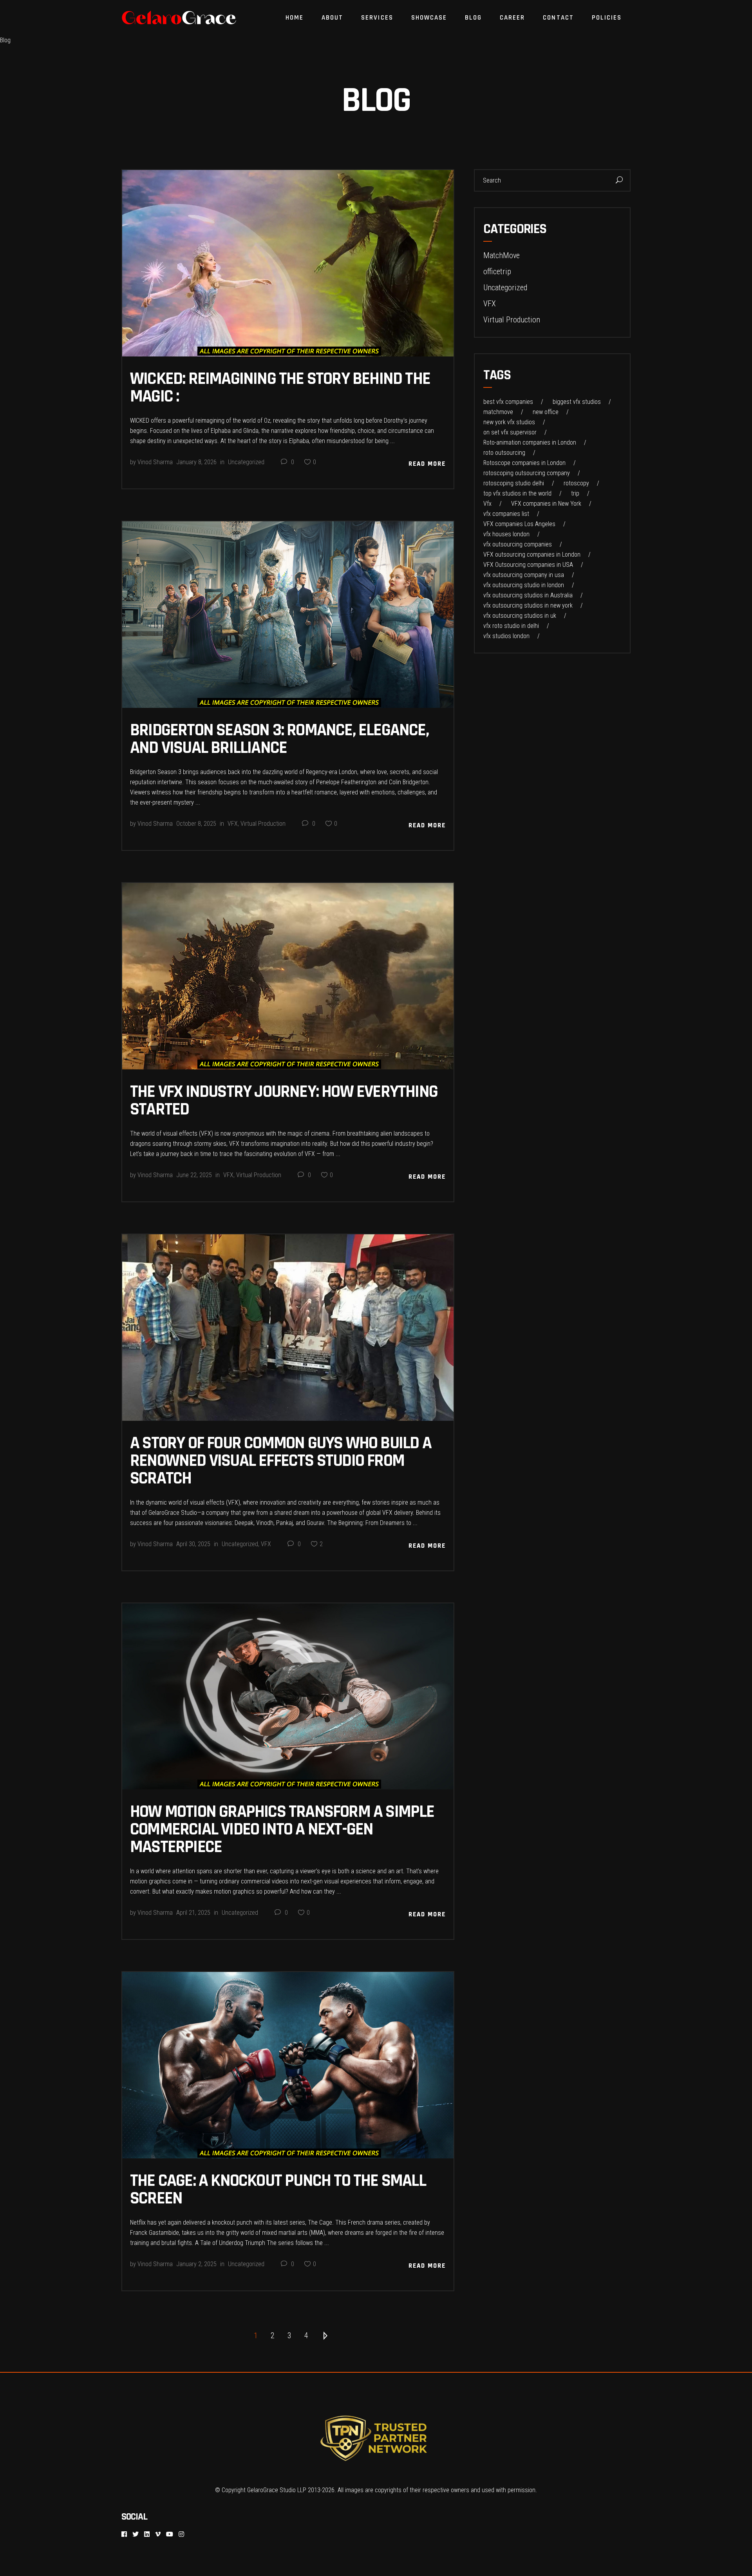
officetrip (497, 271)
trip (575, 494)
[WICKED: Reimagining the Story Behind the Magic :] (288, 263)
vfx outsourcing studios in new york (528, 606)
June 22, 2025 (194, 1175)
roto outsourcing (504, 453)
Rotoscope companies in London (524, 463)
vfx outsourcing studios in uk (520, 616)
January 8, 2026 (196, 462)
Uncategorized (246, 462)
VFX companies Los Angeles (519, 524)
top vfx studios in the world (517, 494)
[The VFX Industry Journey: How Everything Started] (288, 976)
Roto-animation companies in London (530, 443)
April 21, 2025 (193, 1913)
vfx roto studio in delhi (511, 626)
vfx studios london (506, 636)
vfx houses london (506, 534)
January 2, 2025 (196, 2264)
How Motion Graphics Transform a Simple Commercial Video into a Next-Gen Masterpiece (282, 1829)
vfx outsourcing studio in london (524, 585)
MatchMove (502, 255)
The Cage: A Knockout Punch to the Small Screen (278, 2190)
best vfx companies (508, 402)
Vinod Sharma (155, 462)
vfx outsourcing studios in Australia (528, 595)
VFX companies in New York (546, 504)
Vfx (487, 504)
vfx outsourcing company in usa (524, 575)
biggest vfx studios (577, 402)
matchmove (498, 412)
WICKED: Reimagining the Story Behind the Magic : (280, 388)
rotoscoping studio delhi (514, 483)
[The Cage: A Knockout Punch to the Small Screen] (288, 2065)
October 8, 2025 (196, 824)
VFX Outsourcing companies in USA (528, 565)
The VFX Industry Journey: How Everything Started (284, 1101)
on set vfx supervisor (510, 432)
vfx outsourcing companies (518, 545)
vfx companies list (506, 514)
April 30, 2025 (193, 1544)
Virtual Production (263, 824)
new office (546, 412)
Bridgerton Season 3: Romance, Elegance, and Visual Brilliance (279, 739)
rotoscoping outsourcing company (527, 473)
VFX (233, 824)
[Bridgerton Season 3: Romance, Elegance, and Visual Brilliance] (288, 615)
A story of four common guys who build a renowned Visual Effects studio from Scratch (281, 1461)
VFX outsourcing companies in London (532, 555)
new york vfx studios (509, 422)
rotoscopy (576, 483)
